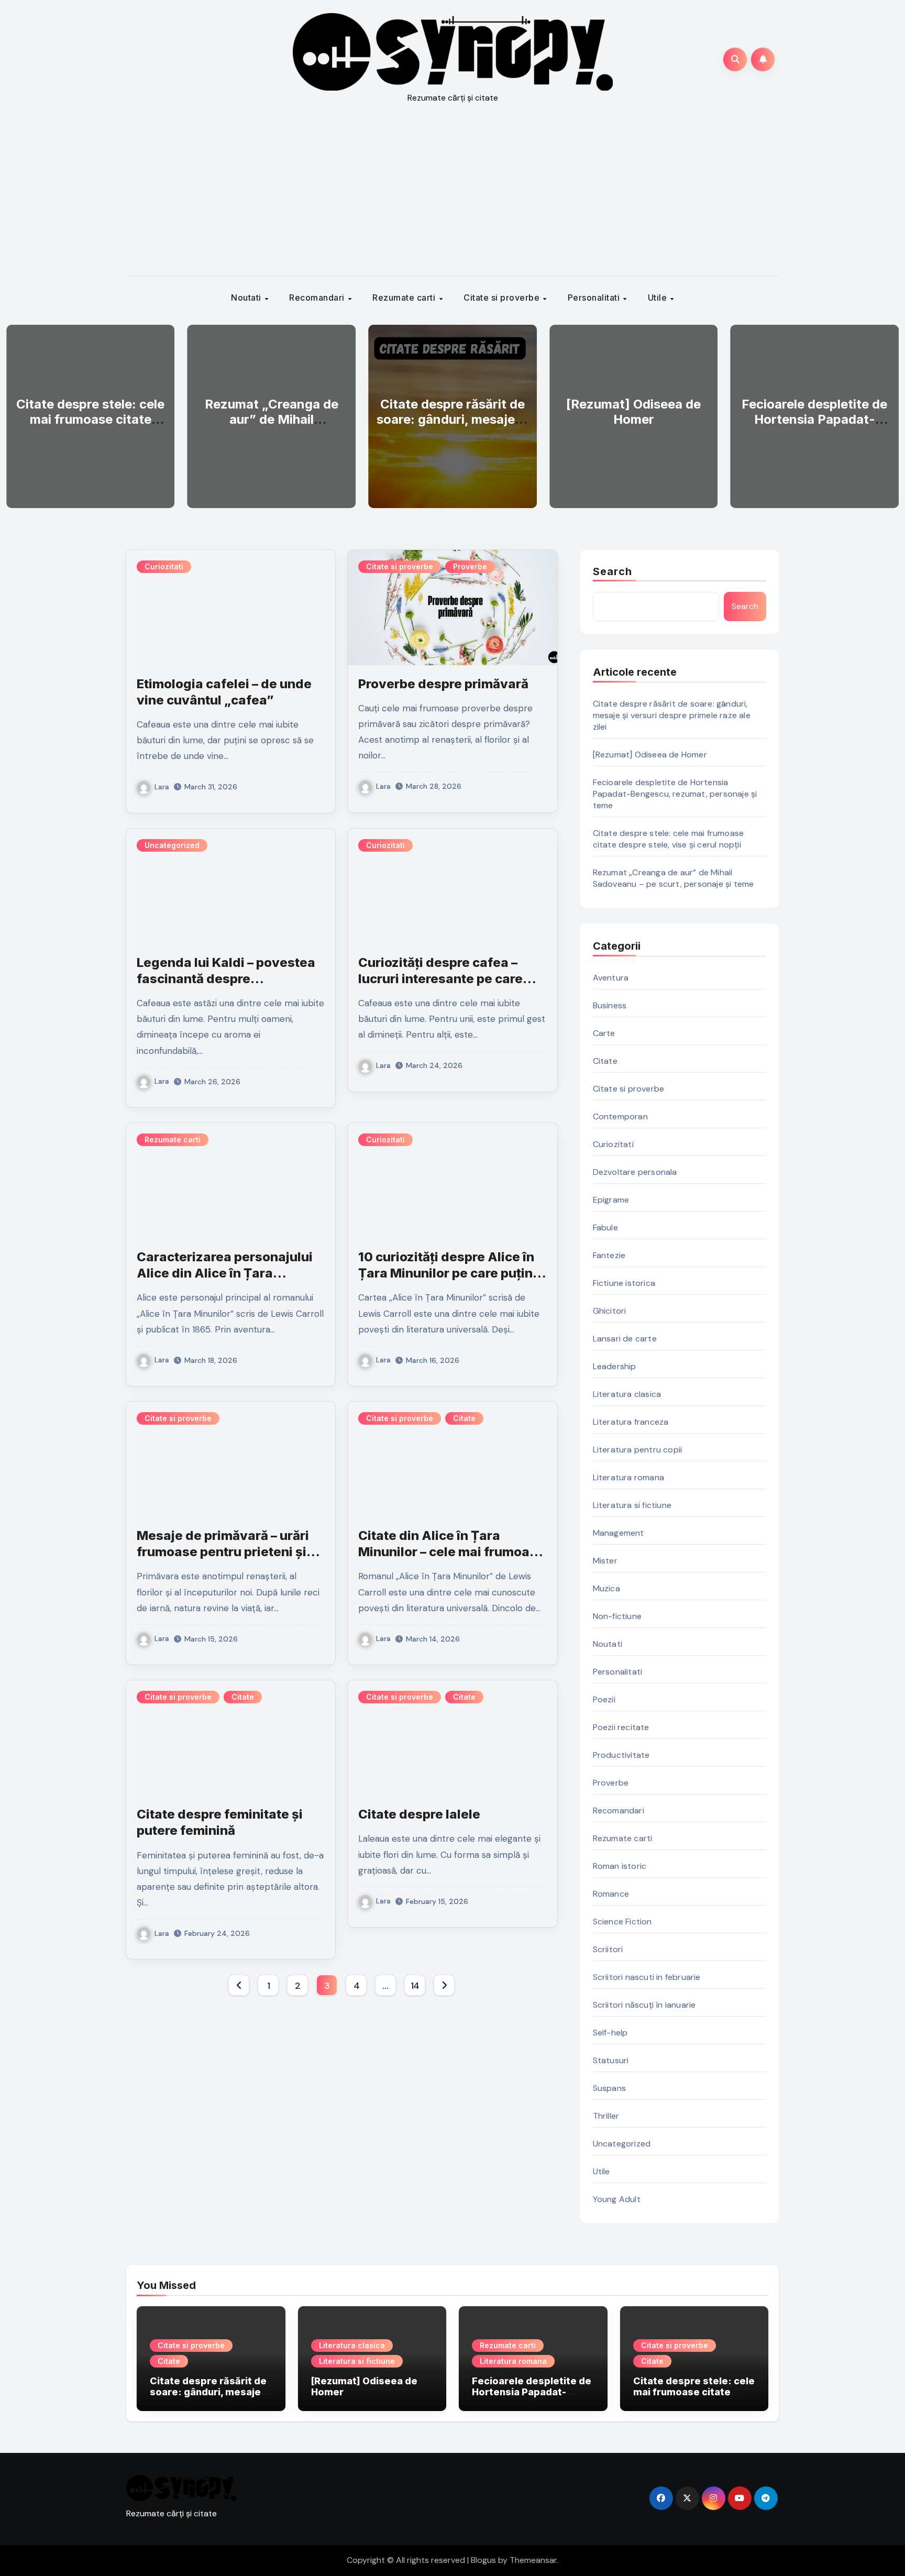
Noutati (247, 298)
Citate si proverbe (503, 298)
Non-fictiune (617, 1616)
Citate (464, 1418)
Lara (162, 787)
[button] (884, 414)
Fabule (605, 1228)
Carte (604, 1033)
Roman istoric (620, 1866)
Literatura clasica (627, 1394)
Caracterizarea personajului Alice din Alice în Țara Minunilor (225, 1273)
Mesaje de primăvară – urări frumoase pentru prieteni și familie (223, 1552)
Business (610, 1005)
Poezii (604, 1699)
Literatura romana (628, 1477)
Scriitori (608, 1949)
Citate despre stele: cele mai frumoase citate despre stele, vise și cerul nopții (90, 427)
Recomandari (318, 298)
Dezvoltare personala (635, 1172)
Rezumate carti (405, 298)
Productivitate (621, 1755)
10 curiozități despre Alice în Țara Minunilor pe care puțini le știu (447, 1273)
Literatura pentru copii (638, 1450)
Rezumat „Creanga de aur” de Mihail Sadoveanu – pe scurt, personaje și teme (272, 427)
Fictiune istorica (624, 1283)
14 (415, 1986)
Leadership (615, 1366)
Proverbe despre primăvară (443, 684)
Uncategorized (172, 845)
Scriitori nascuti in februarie (647, 1977)
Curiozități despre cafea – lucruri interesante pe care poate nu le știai (440, 979)
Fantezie (609, 1255)
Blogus (483, 2560)
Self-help (610, 2033)
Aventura (611, 978)
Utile (659, 298)
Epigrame (611, 1200)
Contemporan (620, 1116)
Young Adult (617, 2199)
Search (613, 571)
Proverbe (470, 566)
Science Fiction (622, 1922)
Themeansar (533, 2560)
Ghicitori (610, 1311)
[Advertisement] (452, 197)
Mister (605, 1561)
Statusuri (611, 2060)
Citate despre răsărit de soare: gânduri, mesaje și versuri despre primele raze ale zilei (452, 427)
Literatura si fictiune (632, 1505)
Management (619, 1533)
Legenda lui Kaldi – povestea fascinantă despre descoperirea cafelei (226, 979)
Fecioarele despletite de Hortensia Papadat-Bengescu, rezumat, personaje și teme (814, 427)
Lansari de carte (625, 1339)
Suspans (609, 2088)
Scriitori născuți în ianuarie (644, 2005)
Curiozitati (164, 566)
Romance (611, 1894)
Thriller (606, 2116)
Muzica (606, 1588)
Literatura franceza (631, 1422)
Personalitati (595, 298)
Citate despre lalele (419, 1814)
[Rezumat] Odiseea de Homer (633, 412)
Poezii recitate (621, 1727)
